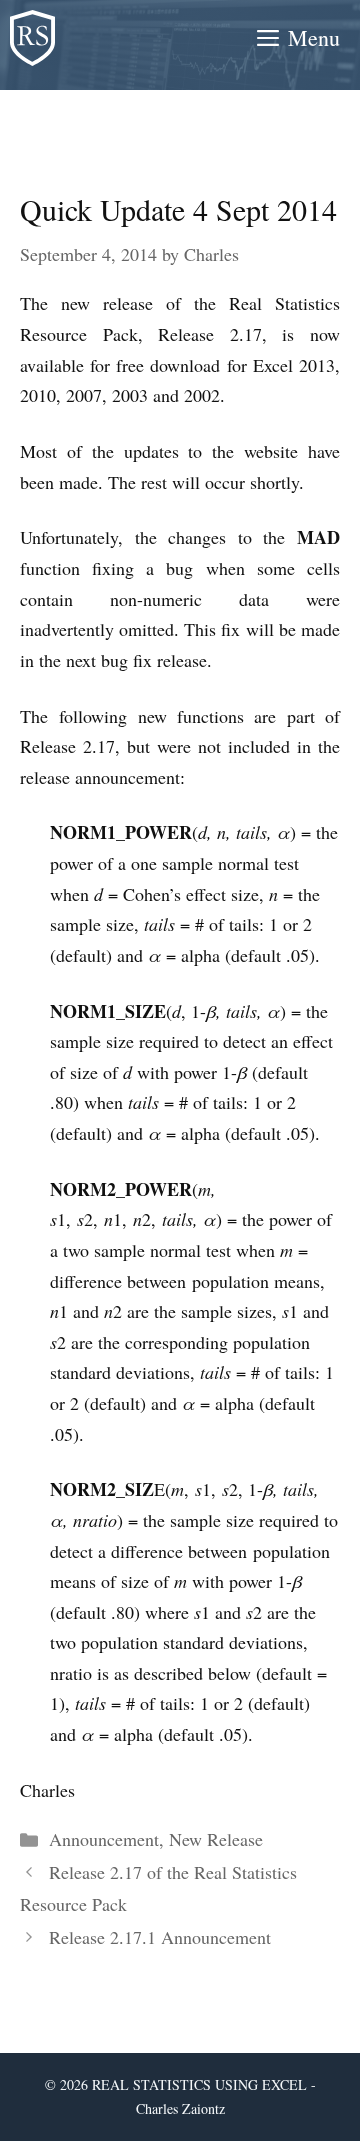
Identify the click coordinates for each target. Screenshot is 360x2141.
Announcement (104, 1839)
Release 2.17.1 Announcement (160, 1937)
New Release (216, 1839)
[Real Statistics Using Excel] (32, 38)
